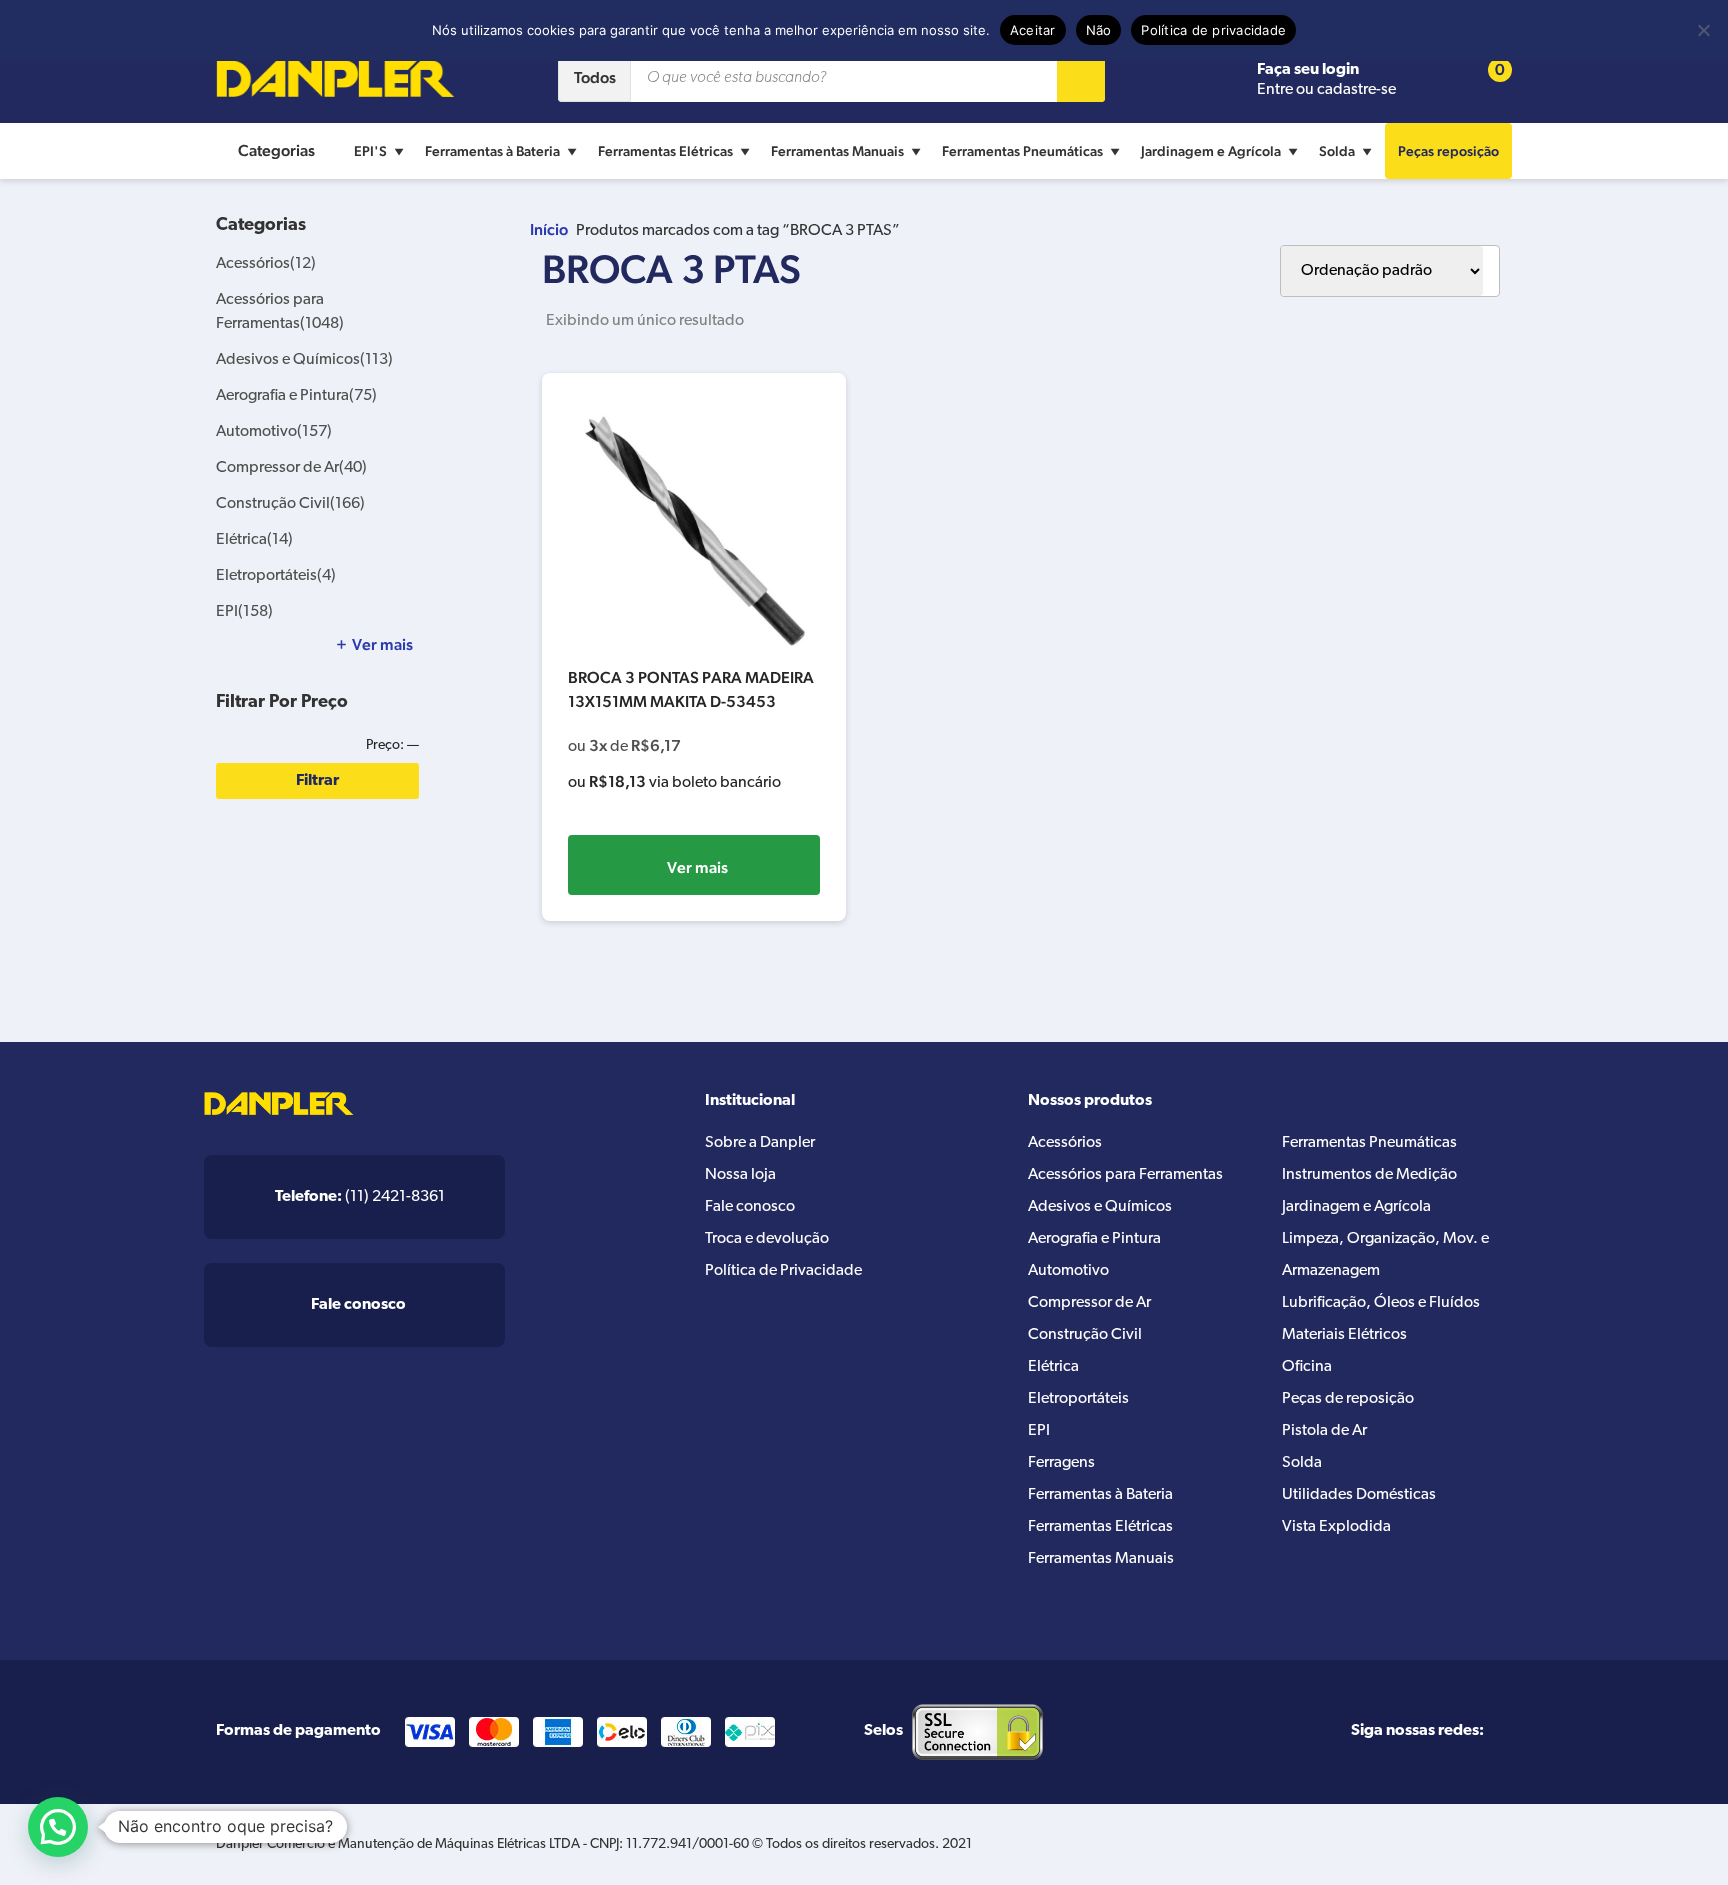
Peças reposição (1448, 151)
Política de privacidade (1213, 30)
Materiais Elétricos (1344, 1335)
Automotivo (274, 432)
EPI (244, 612)
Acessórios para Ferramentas (1125, 1175)
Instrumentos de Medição (1369, 1175)
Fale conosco (750, 1207)
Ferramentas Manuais (837, 151)
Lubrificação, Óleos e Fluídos (1381, 1303)
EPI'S (370, 151)
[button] (58, 1827)
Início (549, 229)
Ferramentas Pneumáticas (1022, 151)
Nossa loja (740, 1175)
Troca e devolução (767, 1239)
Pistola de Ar (1324, 1431)
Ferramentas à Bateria (492, 151)
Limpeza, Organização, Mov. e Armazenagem (1385, 1255)
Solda (1337, 151)
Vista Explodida (1336, 1527)
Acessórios (266, 264)
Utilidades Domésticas (1359, 1495)
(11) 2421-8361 (360, 1197)
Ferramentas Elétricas (665, 151)
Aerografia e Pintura (296, 396)
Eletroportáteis (276, 576)
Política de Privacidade (783, 1271)
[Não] (1703, 30)
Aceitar (1033, 30)
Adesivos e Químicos (304, 360)
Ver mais (697, 867)
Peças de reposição (1348, 1399)
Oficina (1307, 1367)
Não (1099, 30)
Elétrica (254, 540)
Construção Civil (290, 504)
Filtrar (317, 781)
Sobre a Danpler (760, 1143)
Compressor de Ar (291, 468)
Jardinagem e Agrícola (1211, 151)
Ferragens (1061, 1463)
